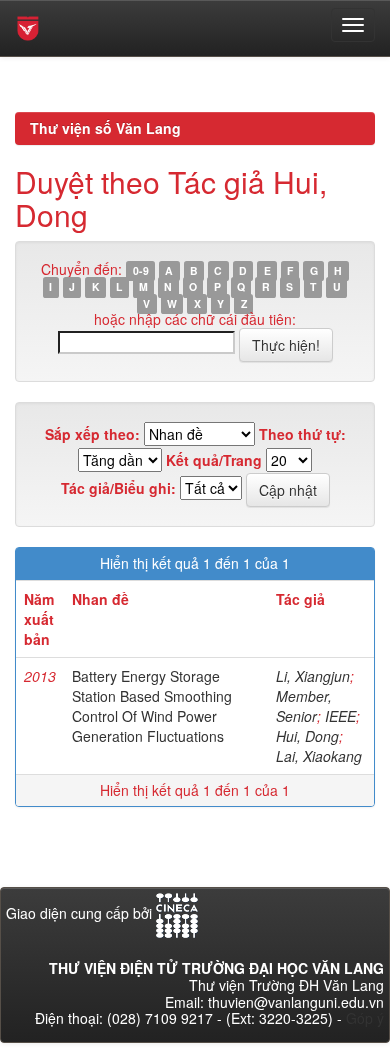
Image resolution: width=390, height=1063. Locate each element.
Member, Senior (304, 706)
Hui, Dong (307, 736)
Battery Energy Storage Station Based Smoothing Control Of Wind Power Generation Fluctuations (152, 706)
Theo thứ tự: (302, 434)
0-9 (141, 270)
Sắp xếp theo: (92, 434)
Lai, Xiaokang (319, 756)
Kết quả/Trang (214, 460)
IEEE (340, 716)
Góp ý (365, 1018)
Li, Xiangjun (313, 676)
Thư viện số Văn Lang (105, 128)
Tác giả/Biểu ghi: (118, 488)
